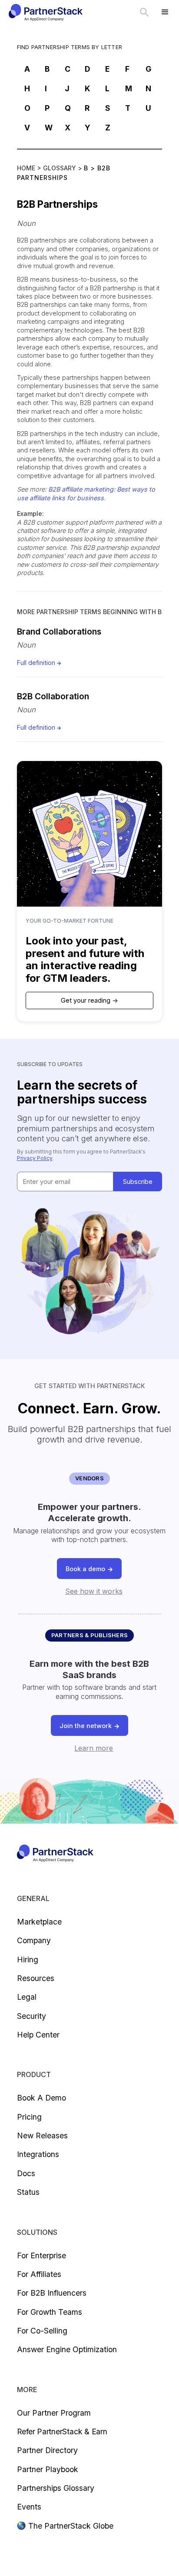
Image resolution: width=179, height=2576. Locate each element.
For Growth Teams (50, 2312)
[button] (165, 12)
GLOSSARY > (63, 168)
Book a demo (41, 2098)
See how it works (94, 1591)
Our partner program (54, 2413)
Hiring (28, 1959)
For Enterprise (41, 2255)
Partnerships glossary (56, 2488)
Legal (27, 1997)
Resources (36, 1978)
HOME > (30, 168)
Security (31, 2016)
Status (28, 2192)
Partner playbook (48, 2469)
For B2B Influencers (52, 2293)
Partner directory (47, 2450)
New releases (42, 2136)
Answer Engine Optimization (67, 2349)
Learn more (94, 1748)
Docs (26, 2173)
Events (29, 2507)
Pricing (29, 2117)
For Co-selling (42, 2331)
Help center (38, 2035)
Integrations (38, 2154)
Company (34, 1940)
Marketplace (39, 1922)
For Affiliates (39, 2274)
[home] (45, 12)
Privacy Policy (35, 1158)
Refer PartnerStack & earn (62, 2431)
